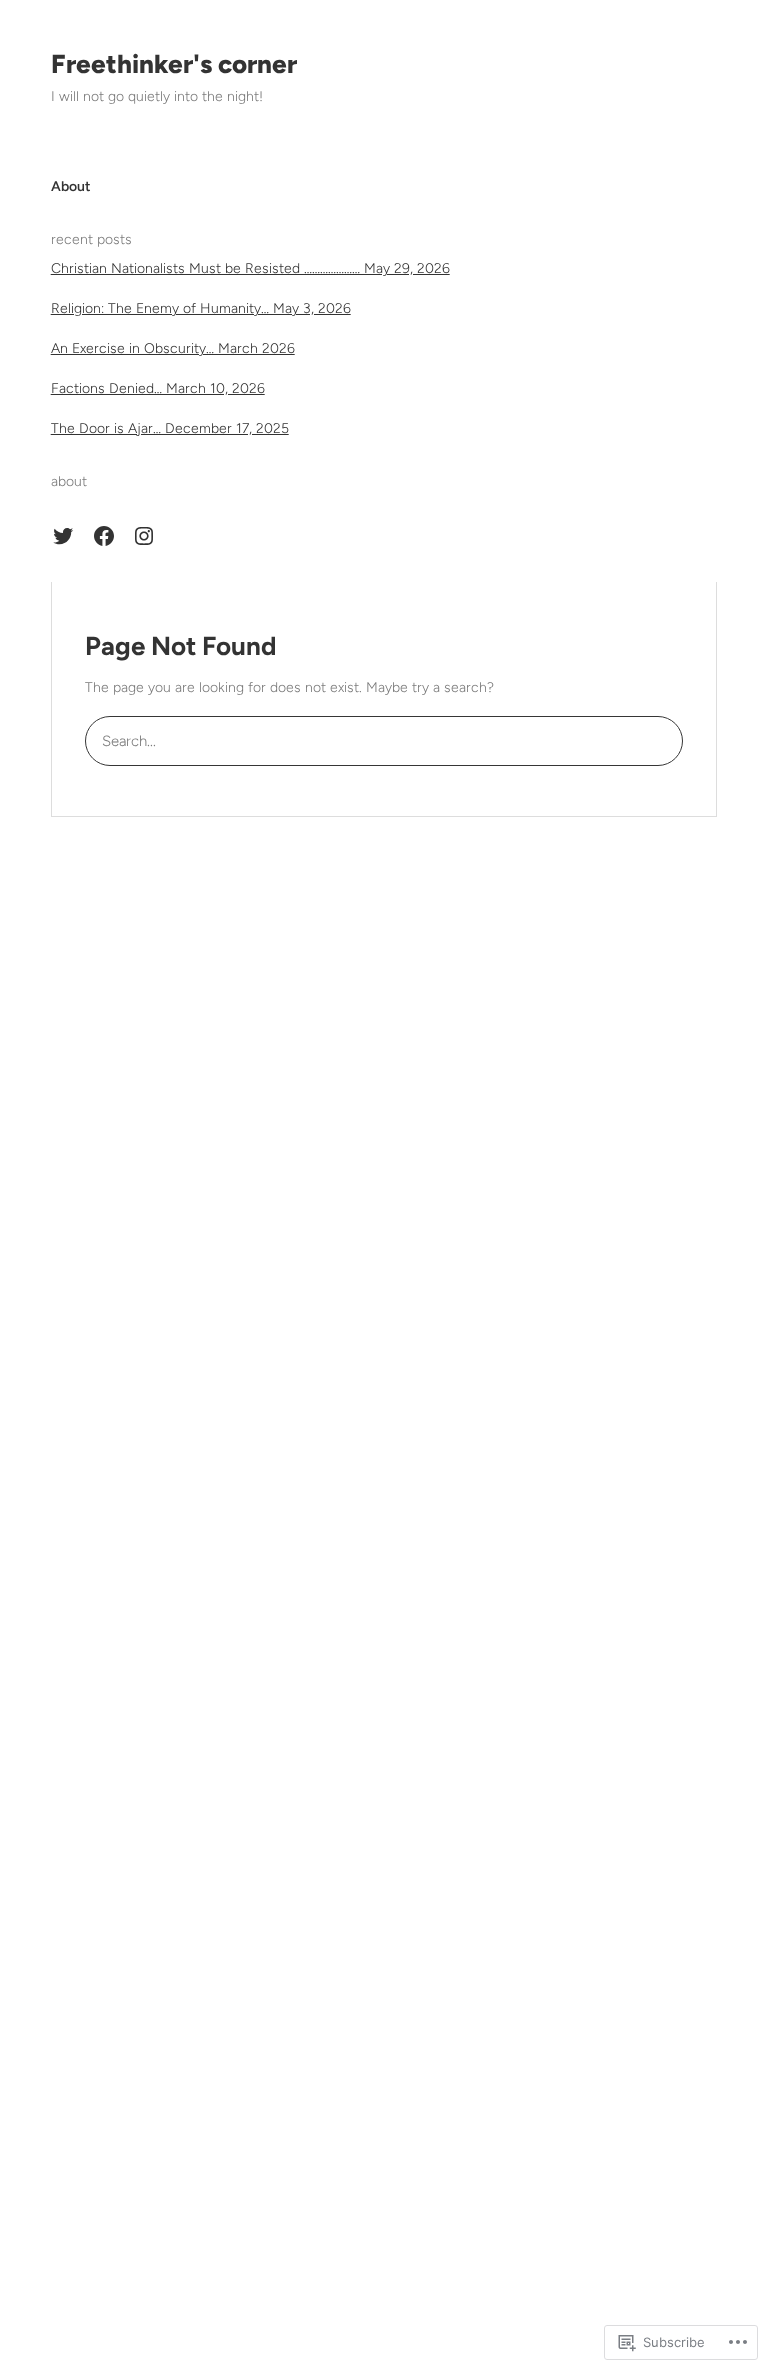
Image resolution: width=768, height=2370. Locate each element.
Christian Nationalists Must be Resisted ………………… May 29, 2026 (250, 268)
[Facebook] (104, 536)
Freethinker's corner (174, 64)
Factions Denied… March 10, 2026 (158, 388)
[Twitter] (63, 536)
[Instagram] (144, 536)
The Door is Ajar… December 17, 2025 (170, 428)
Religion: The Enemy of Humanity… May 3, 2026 (201, 308)
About (71, 186)
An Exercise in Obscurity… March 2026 (173, 348)
